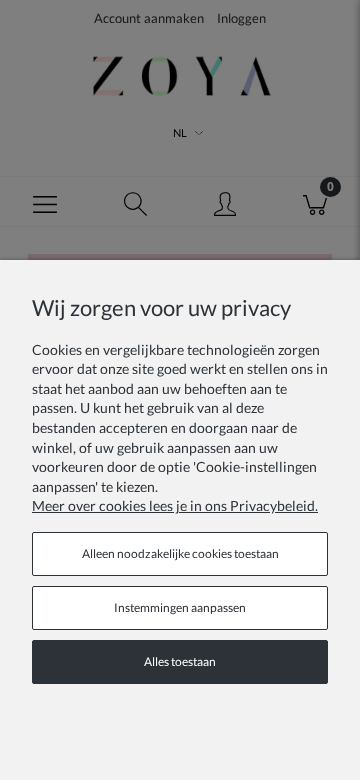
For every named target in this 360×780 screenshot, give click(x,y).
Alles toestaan (180, 661)
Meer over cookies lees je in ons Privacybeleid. (175, 505)
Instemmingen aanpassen (180, 607)
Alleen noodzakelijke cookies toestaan (180, 553)
